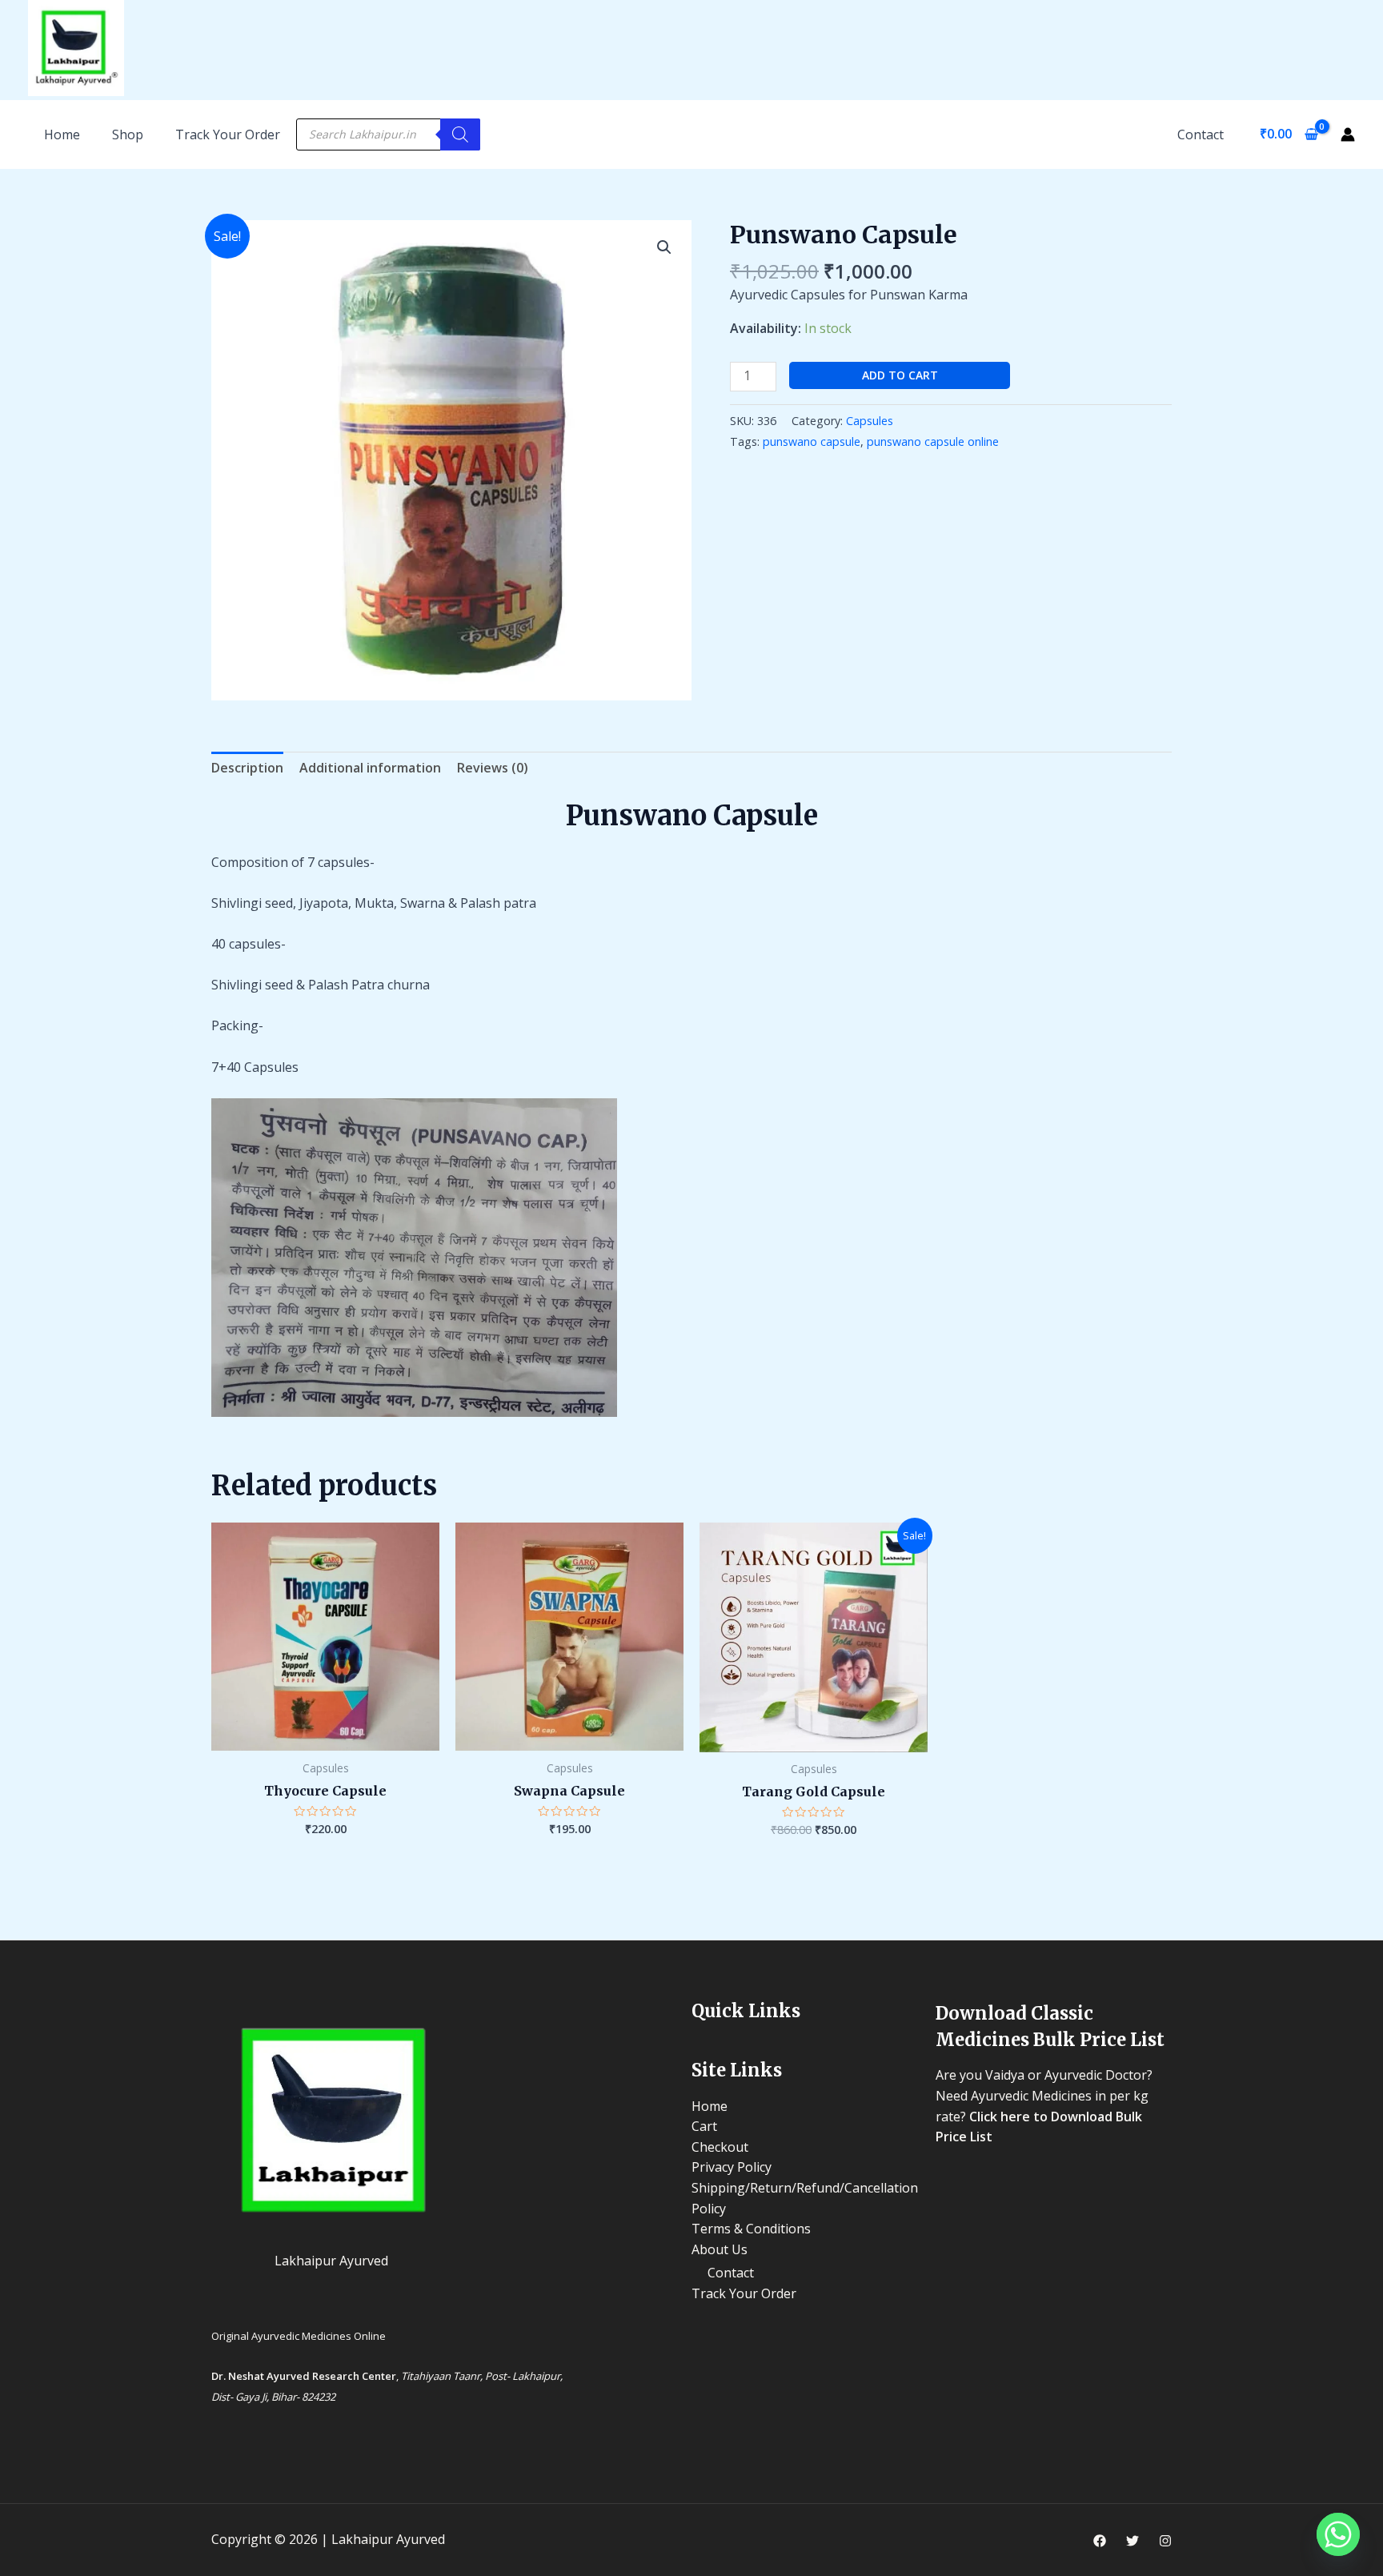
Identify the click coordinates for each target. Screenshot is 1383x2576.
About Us (720, 2249)
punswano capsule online (933, 441)
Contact (1201, 134)
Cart (704, 2126)
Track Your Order (228, 134)
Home (710, 2106)
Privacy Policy (732, 2167)
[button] (664, 247)
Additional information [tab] (370, 768)
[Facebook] (1100, 2541)
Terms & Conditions (751, 2229)
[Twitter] (1132, 2541)
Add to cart (900, 375)
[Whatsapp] (1338, 2534)
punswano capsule (812, 441)
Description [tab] (247, 768)
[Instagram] (1165, 2541)
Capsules (870, 421)
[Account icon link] (1348, 134)
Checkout (720, 2147)
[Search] (460, 134)
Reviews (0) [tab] (493, 768)
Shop (128, 134)
